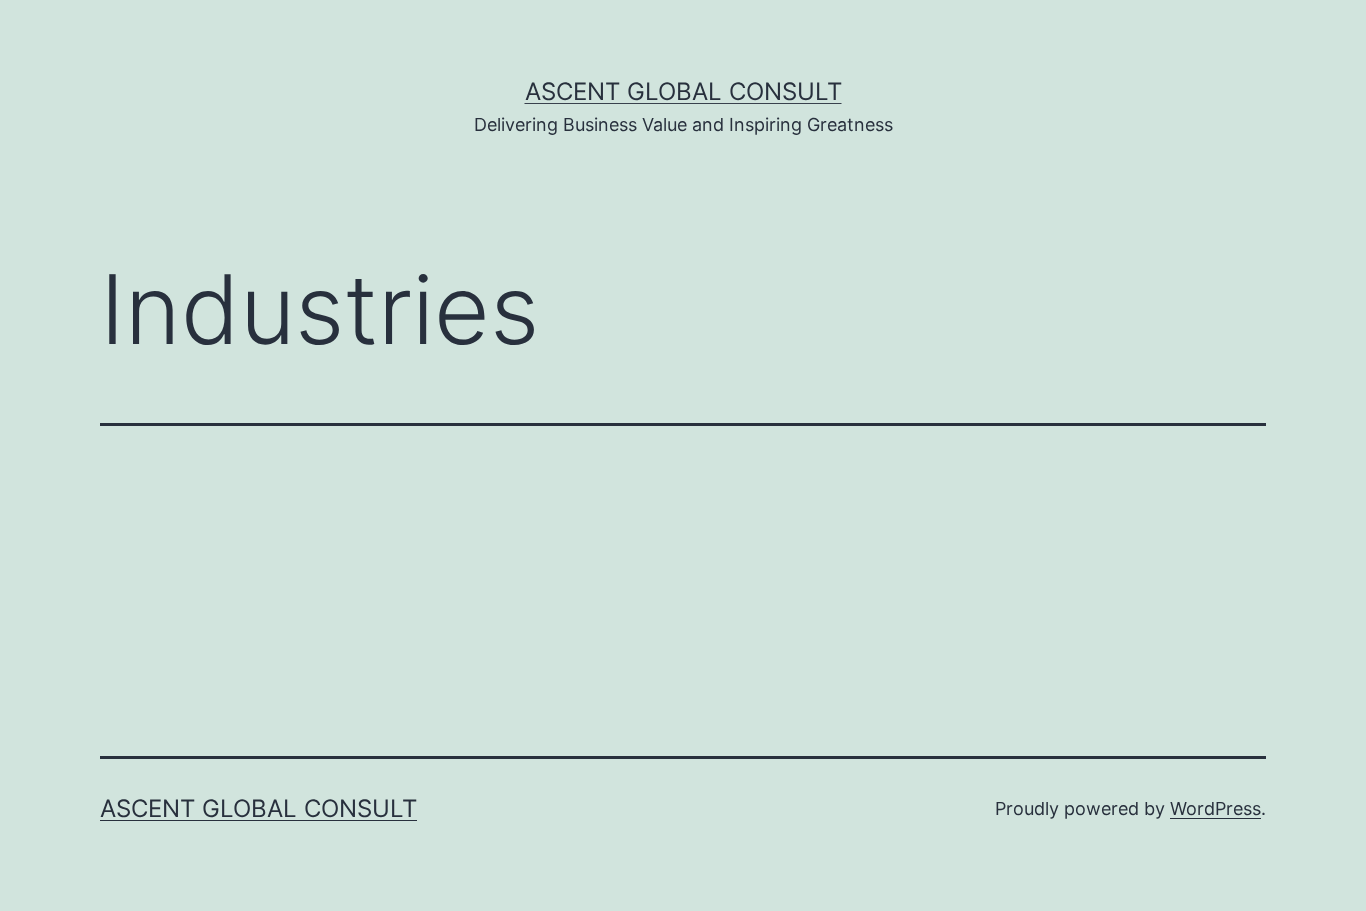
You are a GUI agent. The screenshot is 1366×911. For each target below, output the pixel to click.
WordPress (1215, 808)
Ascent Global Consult (683, 91)
